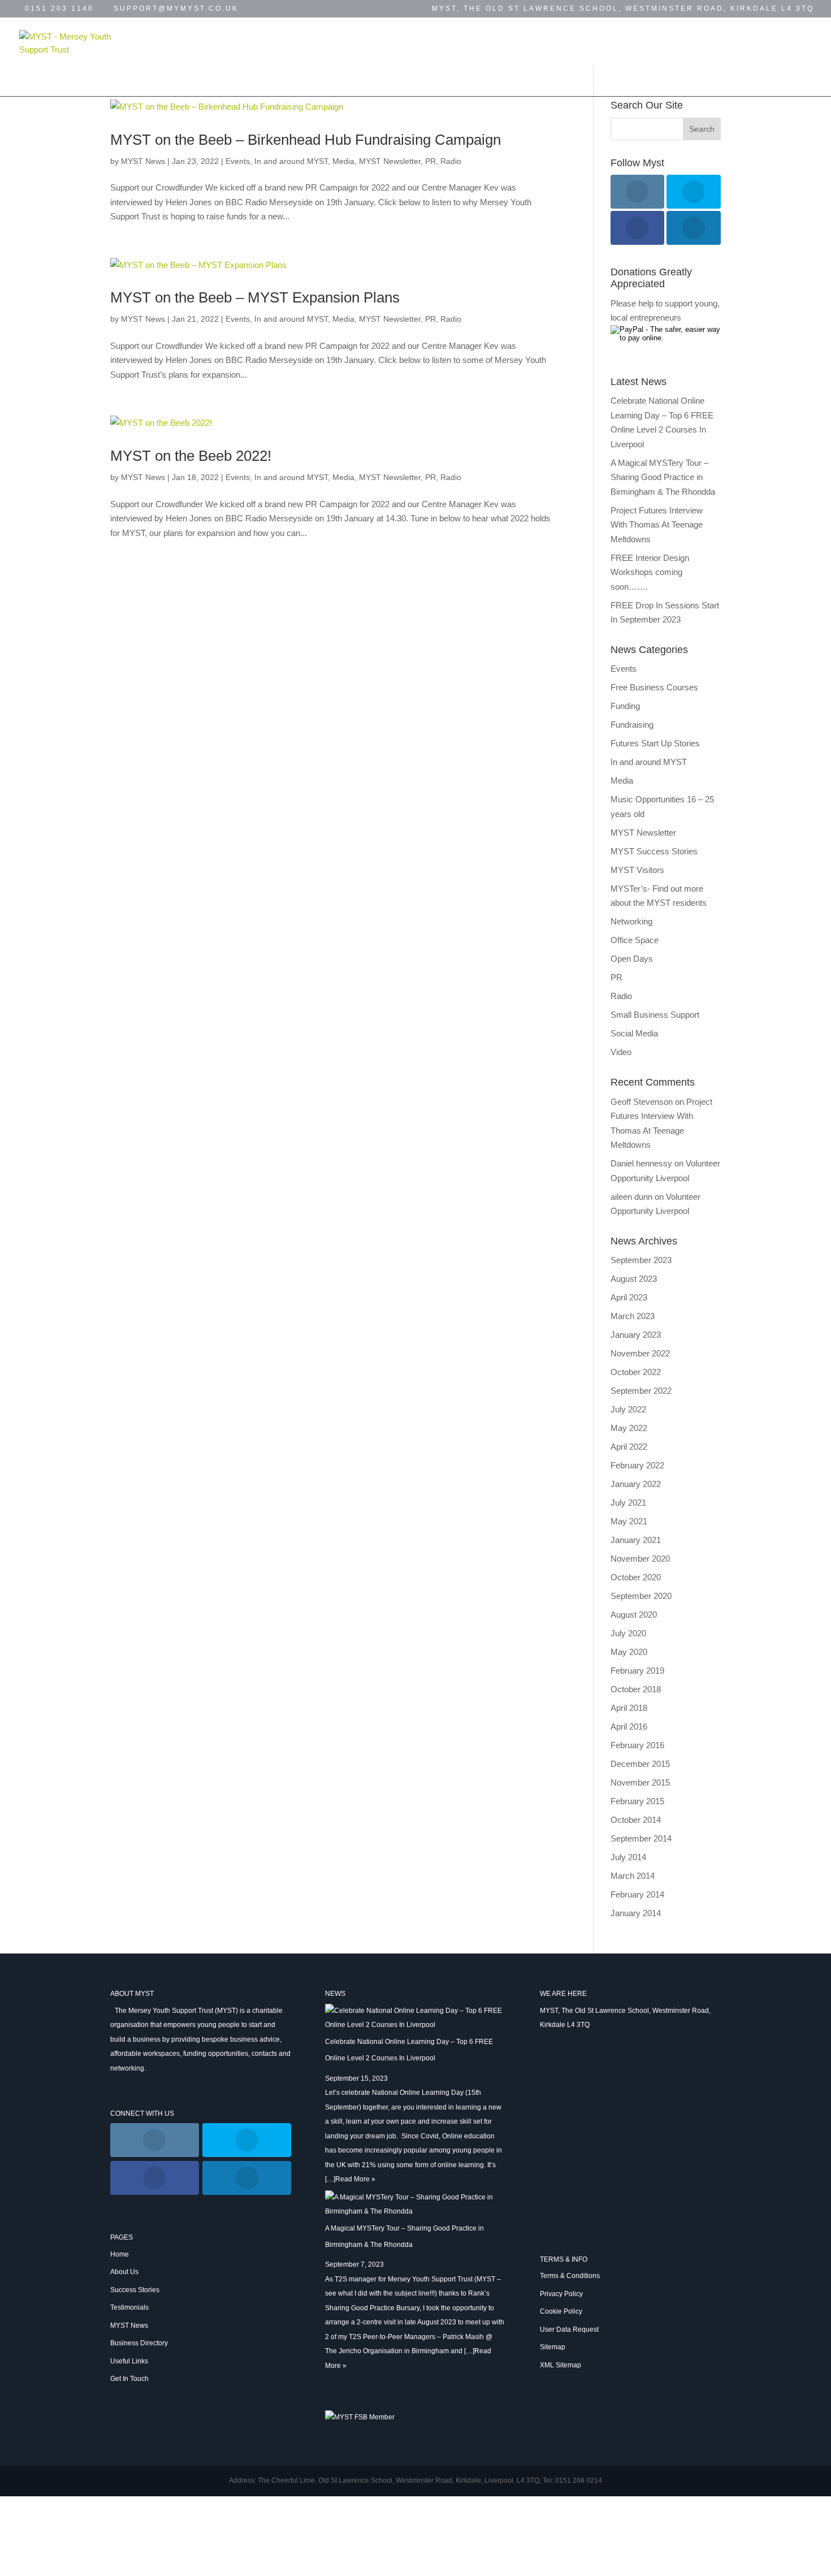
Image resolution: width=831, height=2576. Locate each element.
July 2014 (628, 1857)
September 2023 (641, 1260)
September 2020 (641, 1596)
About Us (124, 2272)
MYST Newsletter (390, 161)
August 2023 (634, 1279)
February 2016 (637, 1745)
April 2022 (629, 1447)
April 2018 (629, 1708)
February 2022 (637, 1465)
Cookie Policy (561, 2311)
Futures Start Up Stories (655, 743)
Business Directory (583, 42)
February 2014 (637, 1894)
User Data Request (569, 2329)
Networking (631, 921)
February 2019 (637, 1670)
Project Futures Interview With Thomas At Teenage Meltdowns (657, 525)
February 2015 (637, 1801)
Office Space (635, 940)
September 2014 (641, 1838)
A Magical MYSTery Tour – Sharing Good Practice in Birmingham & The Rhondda (663, 477)
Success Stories (252, 42)
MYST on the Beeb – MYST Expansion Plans (255, 297)
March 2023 (633, 1316)
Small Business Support (655, 1015)
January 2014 (636, 1913)
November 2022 (640, 1353)
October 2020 (636, 1577)
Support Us (232, 71)
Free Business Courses (654, 687)
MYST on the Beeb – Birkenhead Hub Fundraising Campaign (306, 140)
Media (343, 161)
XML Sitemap (561, 2365)
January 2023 (636, 1335)
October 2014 (636, 1820)
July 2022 (628, 1409)
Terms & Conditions (570, 2276)
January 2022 (636, 1484)
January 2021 (636, 1540)
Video (621, 1052)
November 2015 (640, 1782)
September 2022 (641, 1391)
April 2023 (629, 1297)
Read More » (355, 2179)
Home (121, 42)
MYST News (476, 42)
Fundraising (632, 725)
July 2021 (628, 1503)
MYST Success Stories (654, 851)
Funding (625, 706)
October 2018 (636, 1689)
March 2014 (633, 1876)
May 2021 (629, 1521)
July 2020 (628, 1633)
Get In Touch (142, 71)
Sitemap (553, 2347)
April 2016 (629, 1726)
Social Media (634, 1033)
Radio (451, 161)
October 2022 (636, 1372)
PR (430, 161)
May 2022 (629, 1428)
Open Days (632, 959)
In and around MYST (291, 161)
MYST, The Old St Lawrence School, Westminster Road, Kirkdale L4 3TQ (623, 9)
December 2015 (640, 1764)
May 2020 (629, 1652)
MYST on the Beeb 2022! (191, 456)
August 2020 (634, 1615)
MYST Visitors (637, 870)
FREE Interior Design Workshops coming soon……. (650, 572)
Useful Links (686, 42)
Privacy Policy (561, 2294)
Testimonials (346, 42)
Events (414, 42)
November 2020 (640, 1559)
